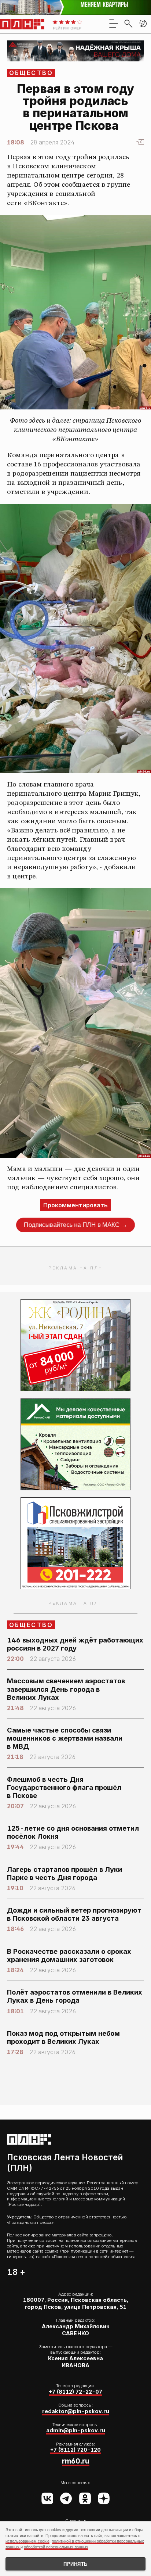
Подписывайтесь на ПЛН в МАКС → (75, 1225)
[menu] (114, 24)
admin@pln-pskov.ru (76, 2430)
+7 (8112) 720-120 (75, 2450)
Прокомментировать (75, 1205)
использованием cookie (27, 2541)
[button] (143, 24)
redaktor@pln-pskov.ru (76, 2411)
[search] (128, 24)
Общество (31, 73)
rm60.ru (76, 2461)
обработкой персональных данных (56, 2547)
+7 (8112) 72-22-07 (75, 2392)
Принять (75, 2564)
